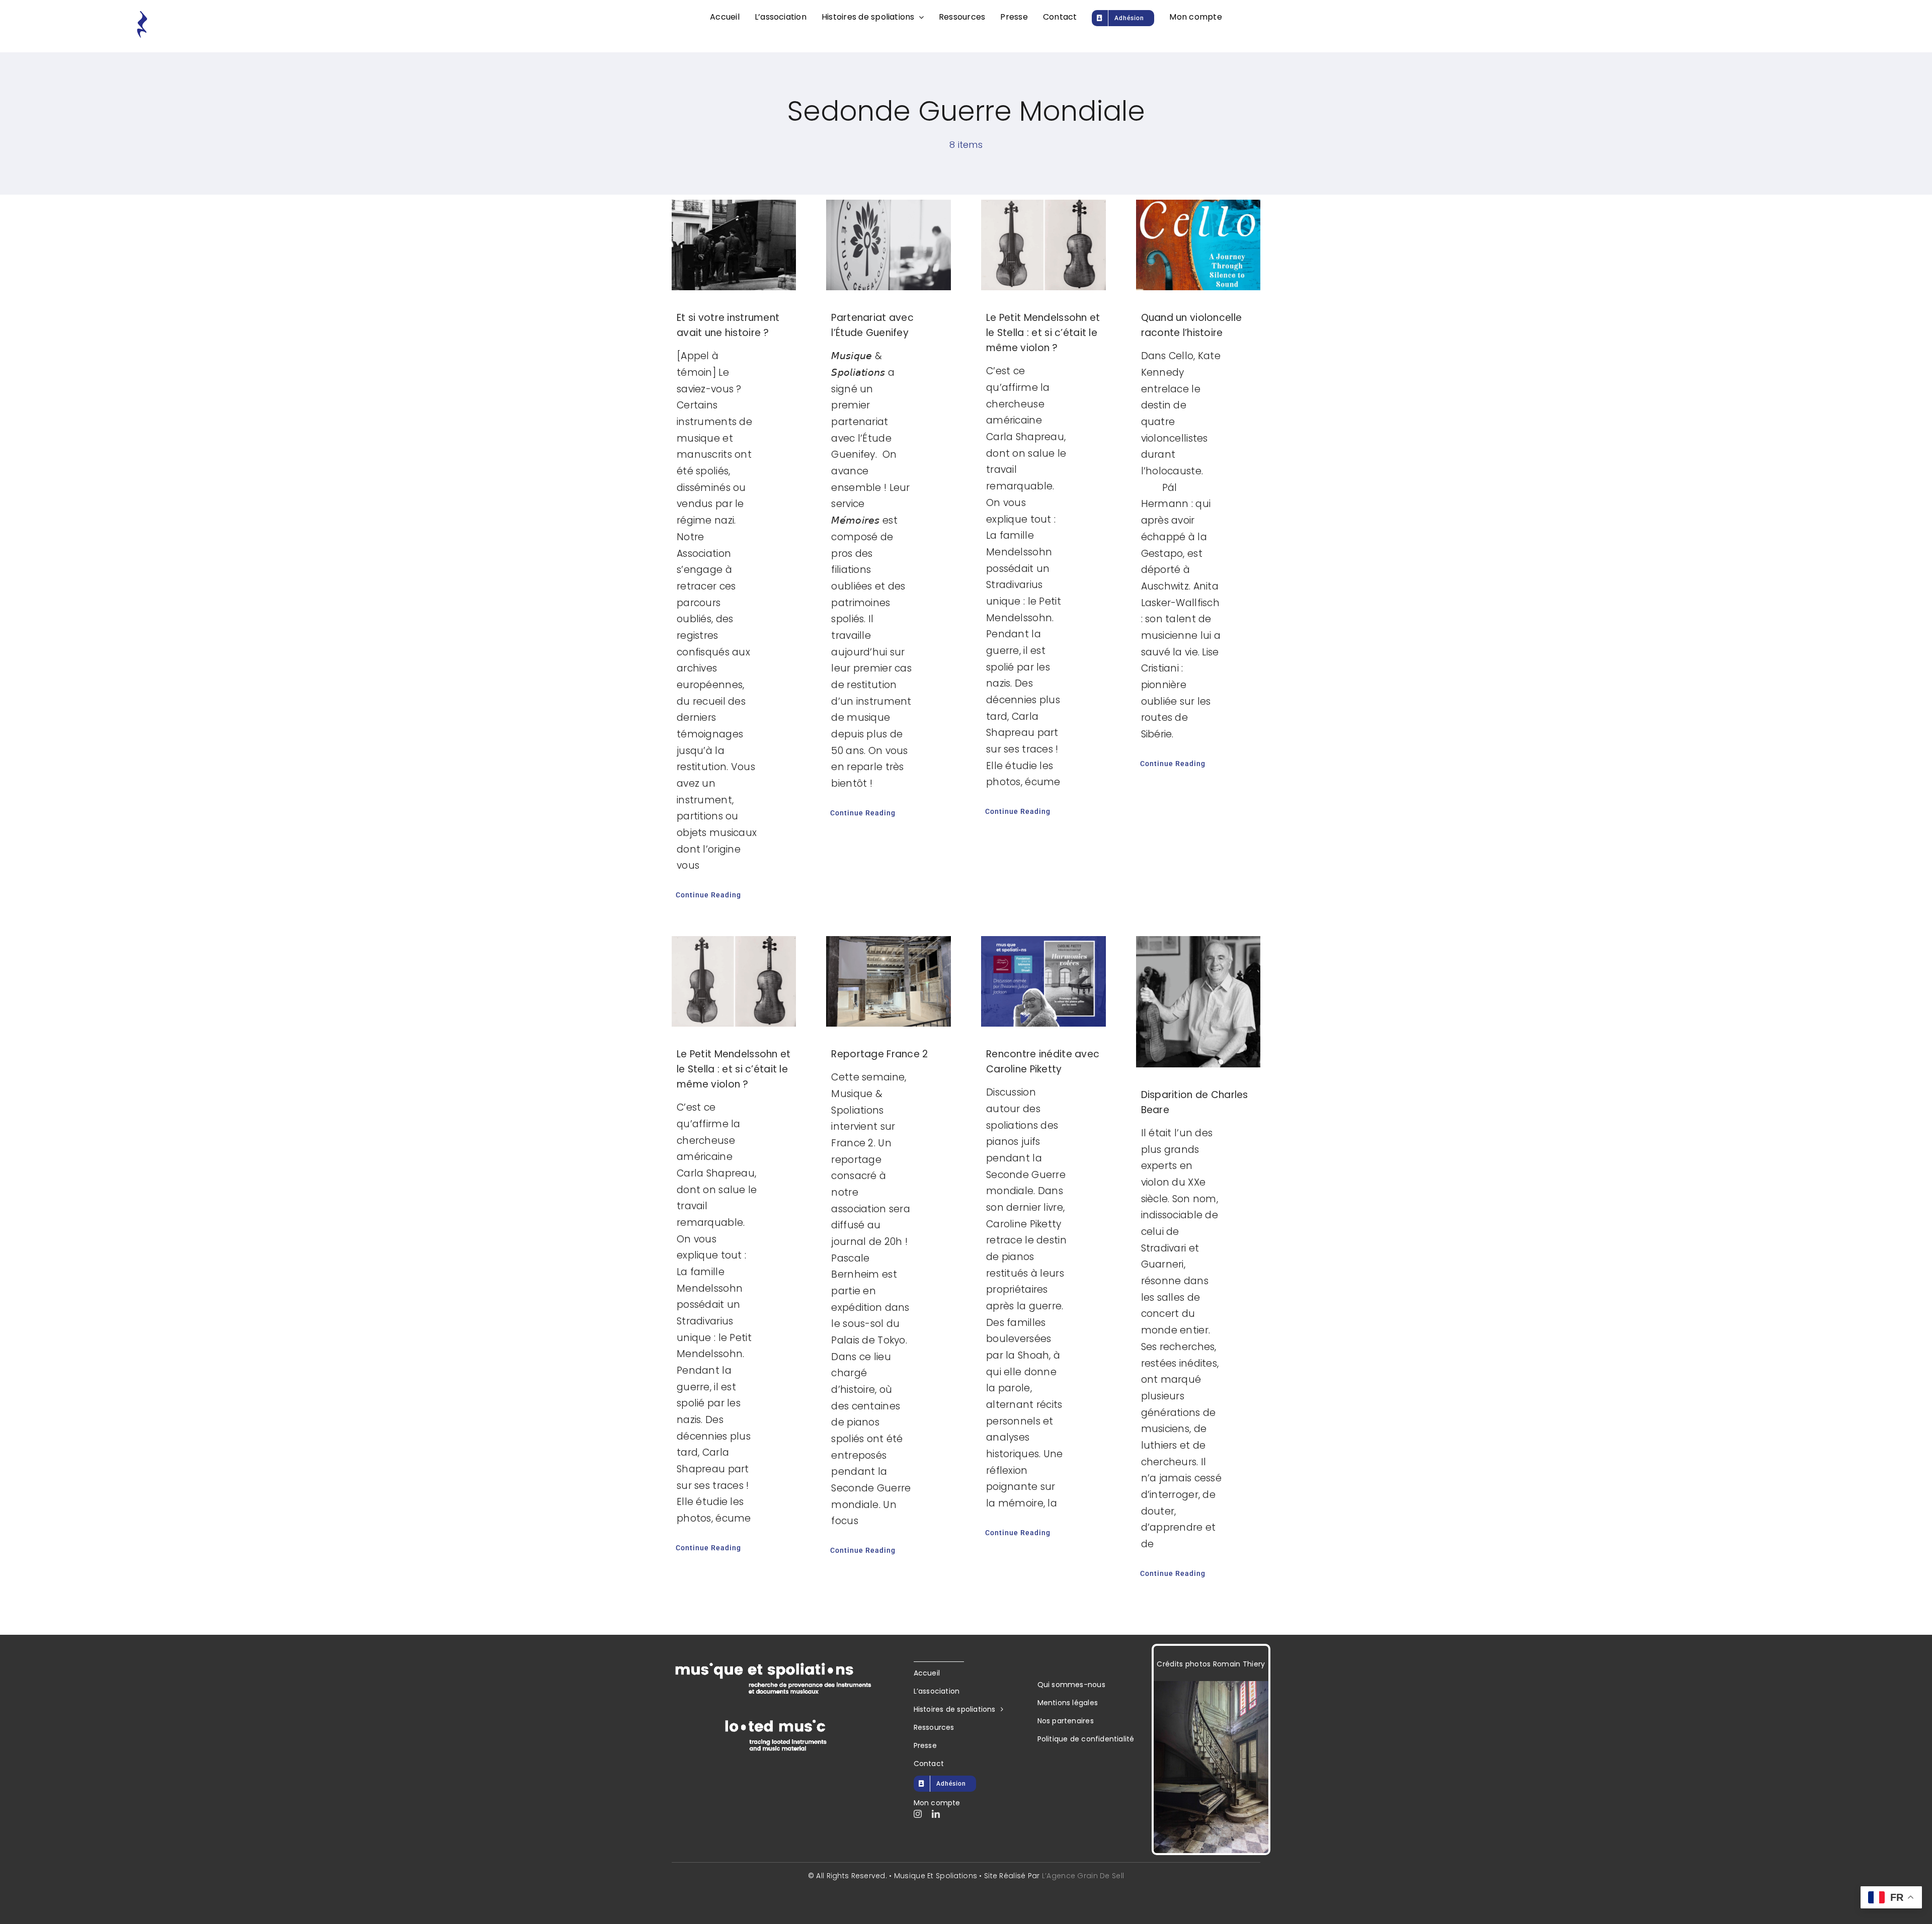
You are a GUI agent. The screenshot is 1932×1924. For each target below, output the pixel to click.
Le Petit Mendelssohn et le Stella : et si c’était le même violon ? (1043, 333)
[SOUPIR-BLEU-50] (142, 15)
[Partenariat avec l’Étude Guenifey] (889, 245)
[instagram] (918, 1814)
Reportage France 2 (879, 1054)
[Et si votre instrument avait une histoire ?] (734, 245)
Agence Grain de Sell (1085, 1876)
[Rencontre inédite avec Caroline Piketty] (1043, 981)
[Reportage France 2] (889, 981)
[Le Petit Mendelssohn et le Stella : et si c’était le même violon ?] (1043, 245)
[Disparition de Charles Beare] (1198, 1002)
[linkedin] (936, 1814)
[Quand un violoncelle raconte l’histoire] (1198, 245)
